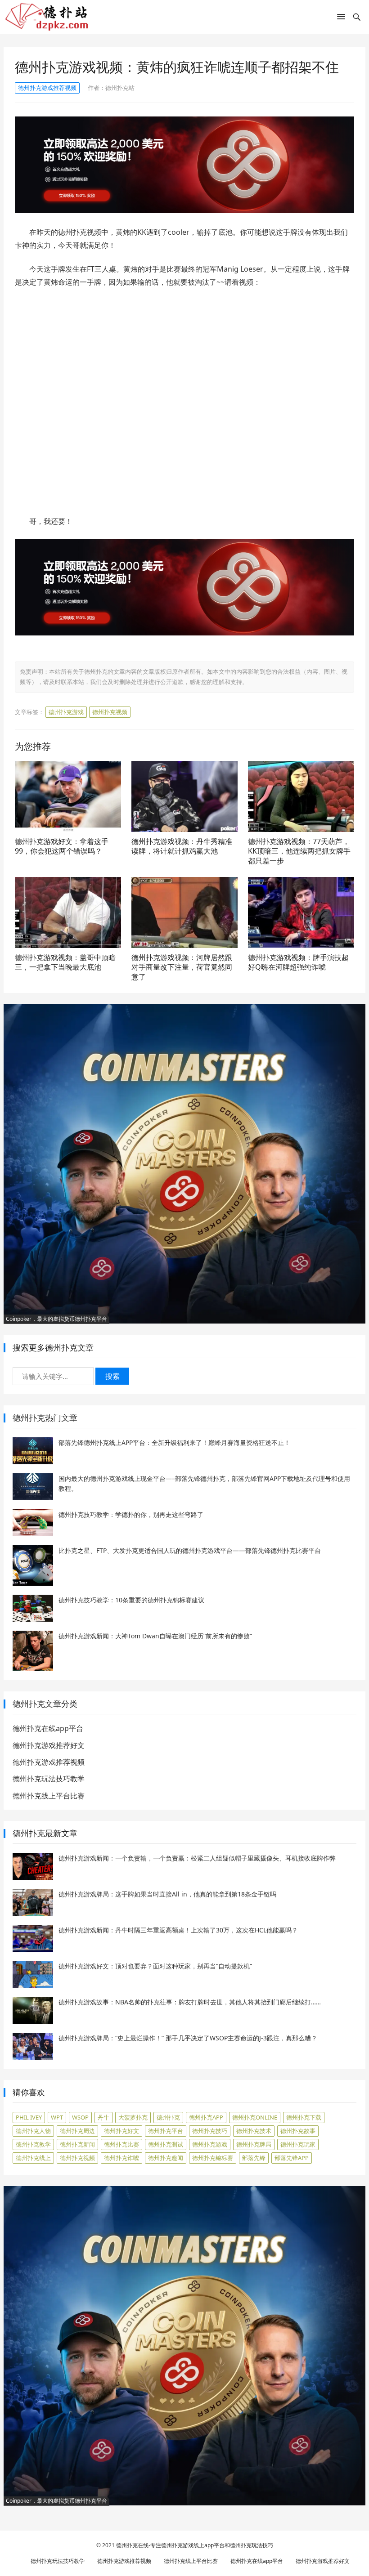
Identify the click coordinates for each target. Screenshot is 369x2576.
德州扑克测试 (166, 2144)
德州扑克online (255, 2117)
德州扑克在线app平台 (48, 1728)
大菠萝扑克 (133, 2117)
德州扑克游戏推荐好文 (49, 1745)
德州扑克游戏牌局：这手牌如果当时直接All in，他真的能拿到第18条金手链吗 (167, 1894)
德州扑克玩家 (298, 2144)
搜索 (112, 1376)
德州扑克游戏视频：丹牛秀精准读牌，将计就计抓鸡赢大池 (182, 846)
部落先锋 (254, 2158)
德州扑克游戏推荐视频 (47, 88)
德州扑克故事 (298, 2131)
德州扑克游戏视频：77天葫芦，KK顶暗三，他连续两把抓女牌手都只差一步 (299, 851)
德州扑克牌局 (254, 2144)
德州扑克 (168, 2117)
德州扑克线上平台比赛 (49, 1796)
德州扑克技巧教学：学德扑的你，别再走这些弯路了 (131, 1514)
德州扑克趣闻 (166, 2158)
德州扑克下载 (304, 2117)
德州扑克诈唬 (121, 2158)
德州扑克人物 (33, 2131)
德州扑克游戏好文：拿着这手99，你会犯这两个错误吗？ (62, 846)
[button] (341, 18)
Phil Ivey (29, 2117)
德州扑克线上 (33, 2158)
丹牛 (103, 2117)
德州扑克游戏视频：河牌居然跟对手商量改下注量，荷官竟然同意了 (182, 967)
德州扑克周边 (77, 2131)
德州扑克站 (120, 88)
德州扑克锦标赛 (213, 2158)
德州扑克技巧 (210, 2131)
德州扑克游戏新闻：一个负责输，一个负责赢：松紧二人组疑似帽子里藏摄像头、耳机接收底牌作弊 (197, 1858)
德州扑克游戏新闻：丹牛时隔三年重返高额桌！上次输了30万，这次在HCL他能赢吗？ (178, 1930)
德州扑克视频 (110, 712)
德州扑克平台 (166, 2131)
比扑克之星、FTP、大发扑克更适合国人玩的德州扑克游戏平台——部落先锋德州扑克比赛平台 (190, 1550)
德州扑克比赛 (121, 2144)
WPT (57, 2117)
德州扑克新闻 (77, 2144)
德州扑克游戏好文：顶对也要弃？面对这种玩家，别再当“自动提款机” (155, 1966)
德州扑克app (206, 2117)
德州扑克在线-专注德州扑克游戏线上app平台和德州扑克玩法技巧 (195, 2545)
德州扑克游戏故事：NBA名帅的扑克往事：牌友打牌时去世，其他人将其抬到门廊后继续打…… (190, 2002)
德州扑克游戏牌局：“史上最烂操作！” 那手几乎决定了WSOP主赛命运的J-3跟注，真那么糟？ (188, 2038)
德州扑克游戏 (66, 712)
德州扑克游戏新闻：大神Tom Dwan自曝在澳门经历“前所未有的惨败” (155, 1636)
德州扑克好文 (121, 2131)
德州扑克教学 (33, 2144)
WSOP (80, 2117)
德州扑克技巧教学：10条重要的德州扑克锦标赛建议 (131, 1600)
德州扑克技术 (254, 2131)
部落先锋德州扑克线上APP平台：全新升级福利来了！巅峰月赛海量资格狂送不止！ (174, 1442)
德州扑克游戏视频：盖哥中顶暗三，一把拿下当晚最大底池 (65, 962)
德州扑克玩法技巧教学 (49, 1779)
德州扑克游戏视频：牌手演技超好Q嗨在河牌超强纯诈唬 (298, 962)
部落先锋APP (292, 2158)
